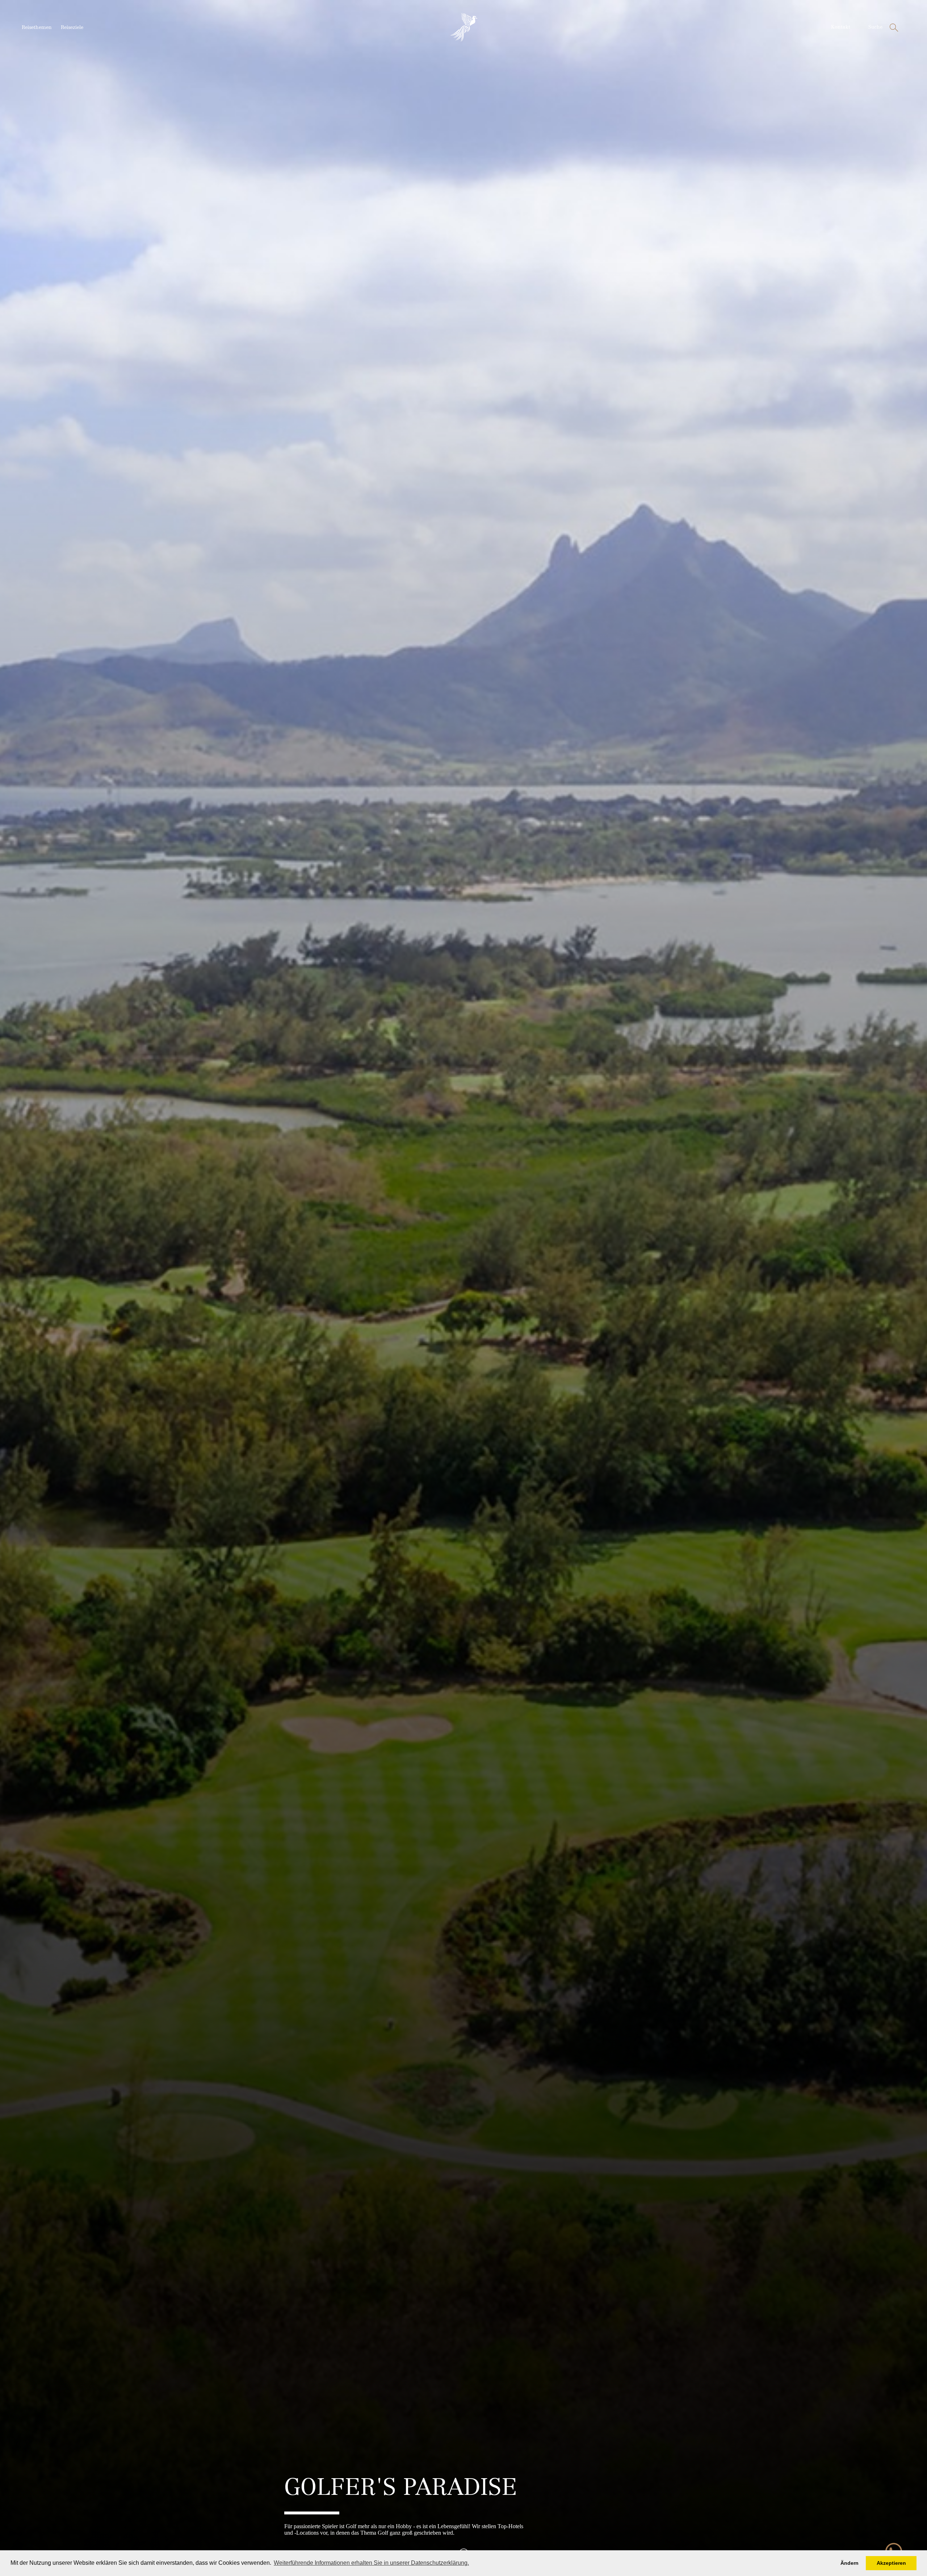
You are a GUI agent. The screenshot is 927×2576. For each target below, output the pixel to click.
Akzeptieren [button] (891, 2563)
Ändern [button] (850, 2563)
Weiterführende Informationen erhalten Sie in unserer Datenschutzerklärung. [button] (371, 2563)
